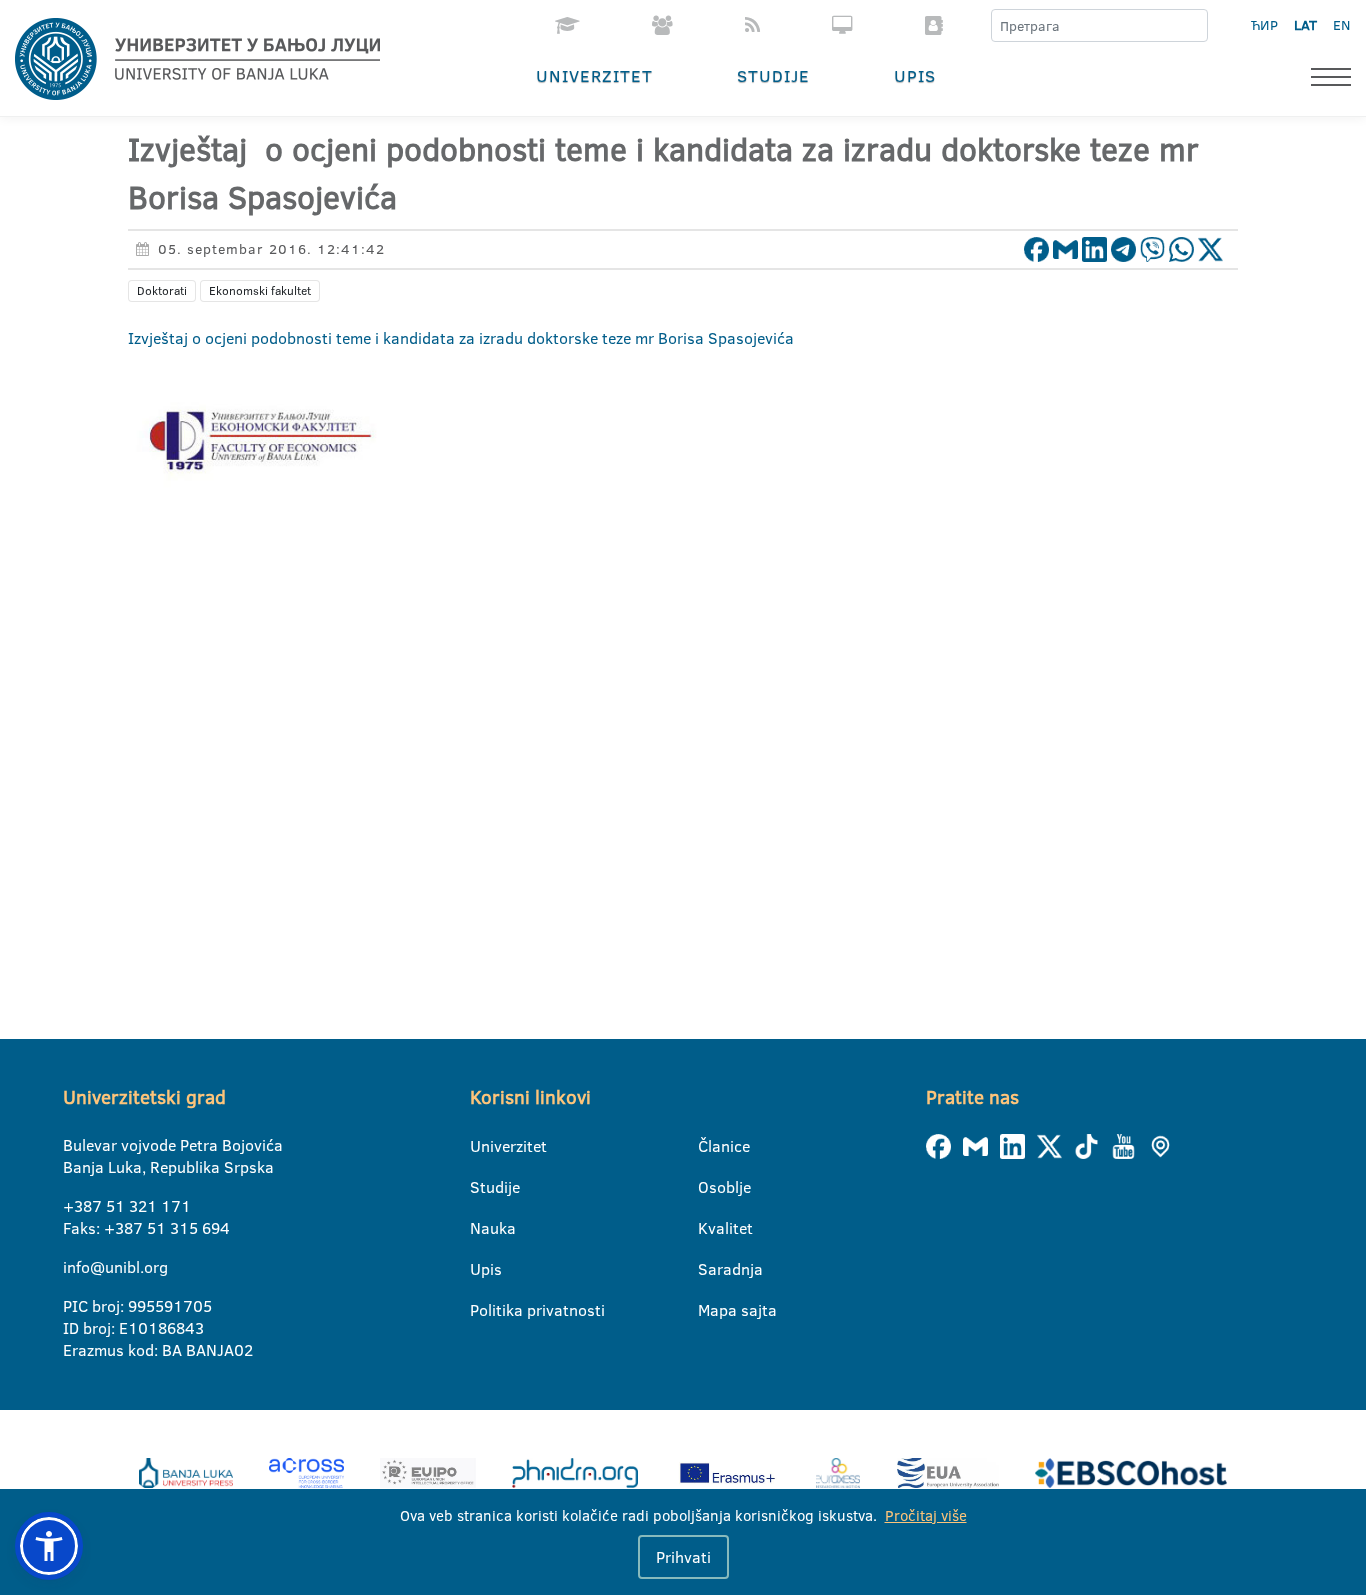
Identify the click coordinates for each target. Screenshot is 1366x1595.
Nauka (482, 1228)
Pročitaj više (926, 1515)
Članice (710, 1146)
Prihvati (683, 1557)
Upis (915, 75)
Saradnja (710, 1269)
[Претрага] (1192, 26)
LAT (1305, 25)
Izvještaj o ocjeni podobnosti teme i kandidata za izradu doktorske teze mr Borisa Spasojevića (461, 338)
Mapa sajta (710, 1310)
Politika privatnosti (482, 1310)
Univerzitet (594, 75)
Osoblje (710, 1187)
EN (1341, 25)
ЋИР (1264, 25)
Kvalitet (710, 1228)
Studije (773, 75)
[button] (49, 1546)
